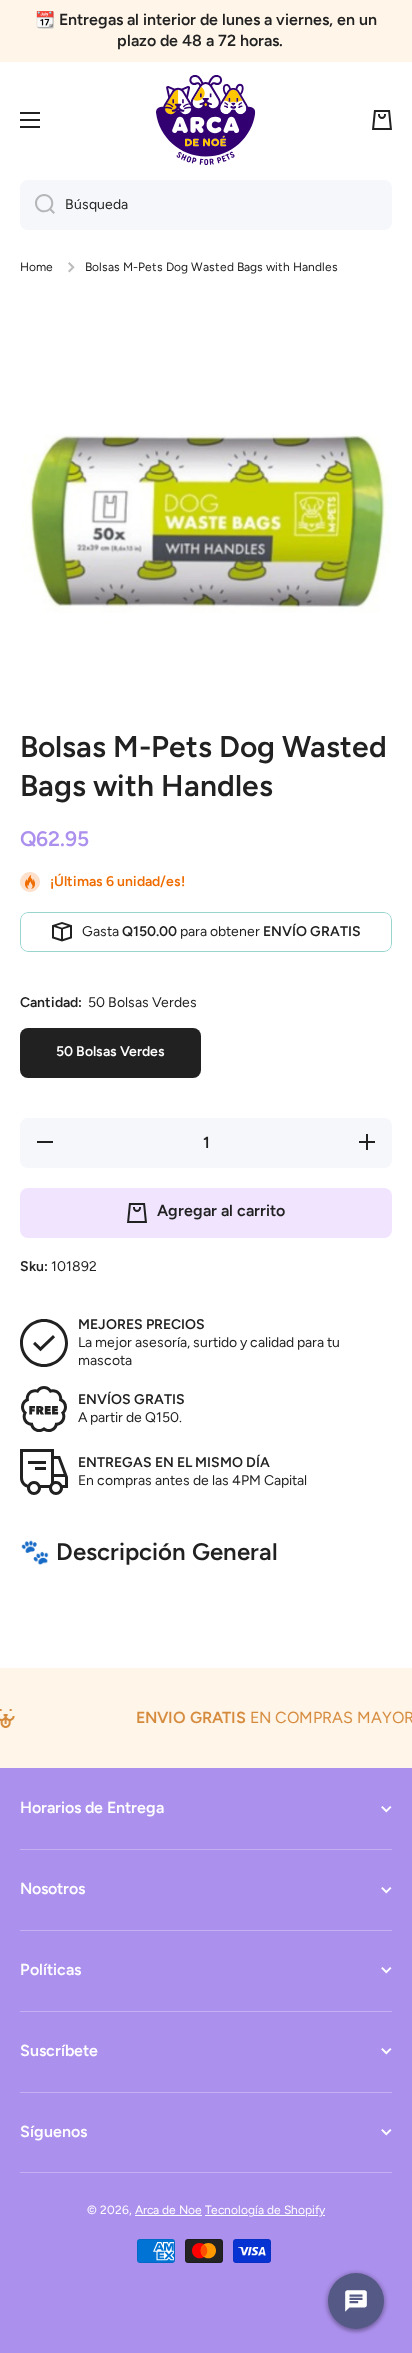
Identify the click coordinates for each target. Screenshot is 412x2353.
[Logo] (206, 120)
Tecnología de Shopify (265, 2210)
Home (36, 267)
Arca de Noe (168, 2210)
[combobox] (206, 205)
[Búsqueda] (37, 205)
